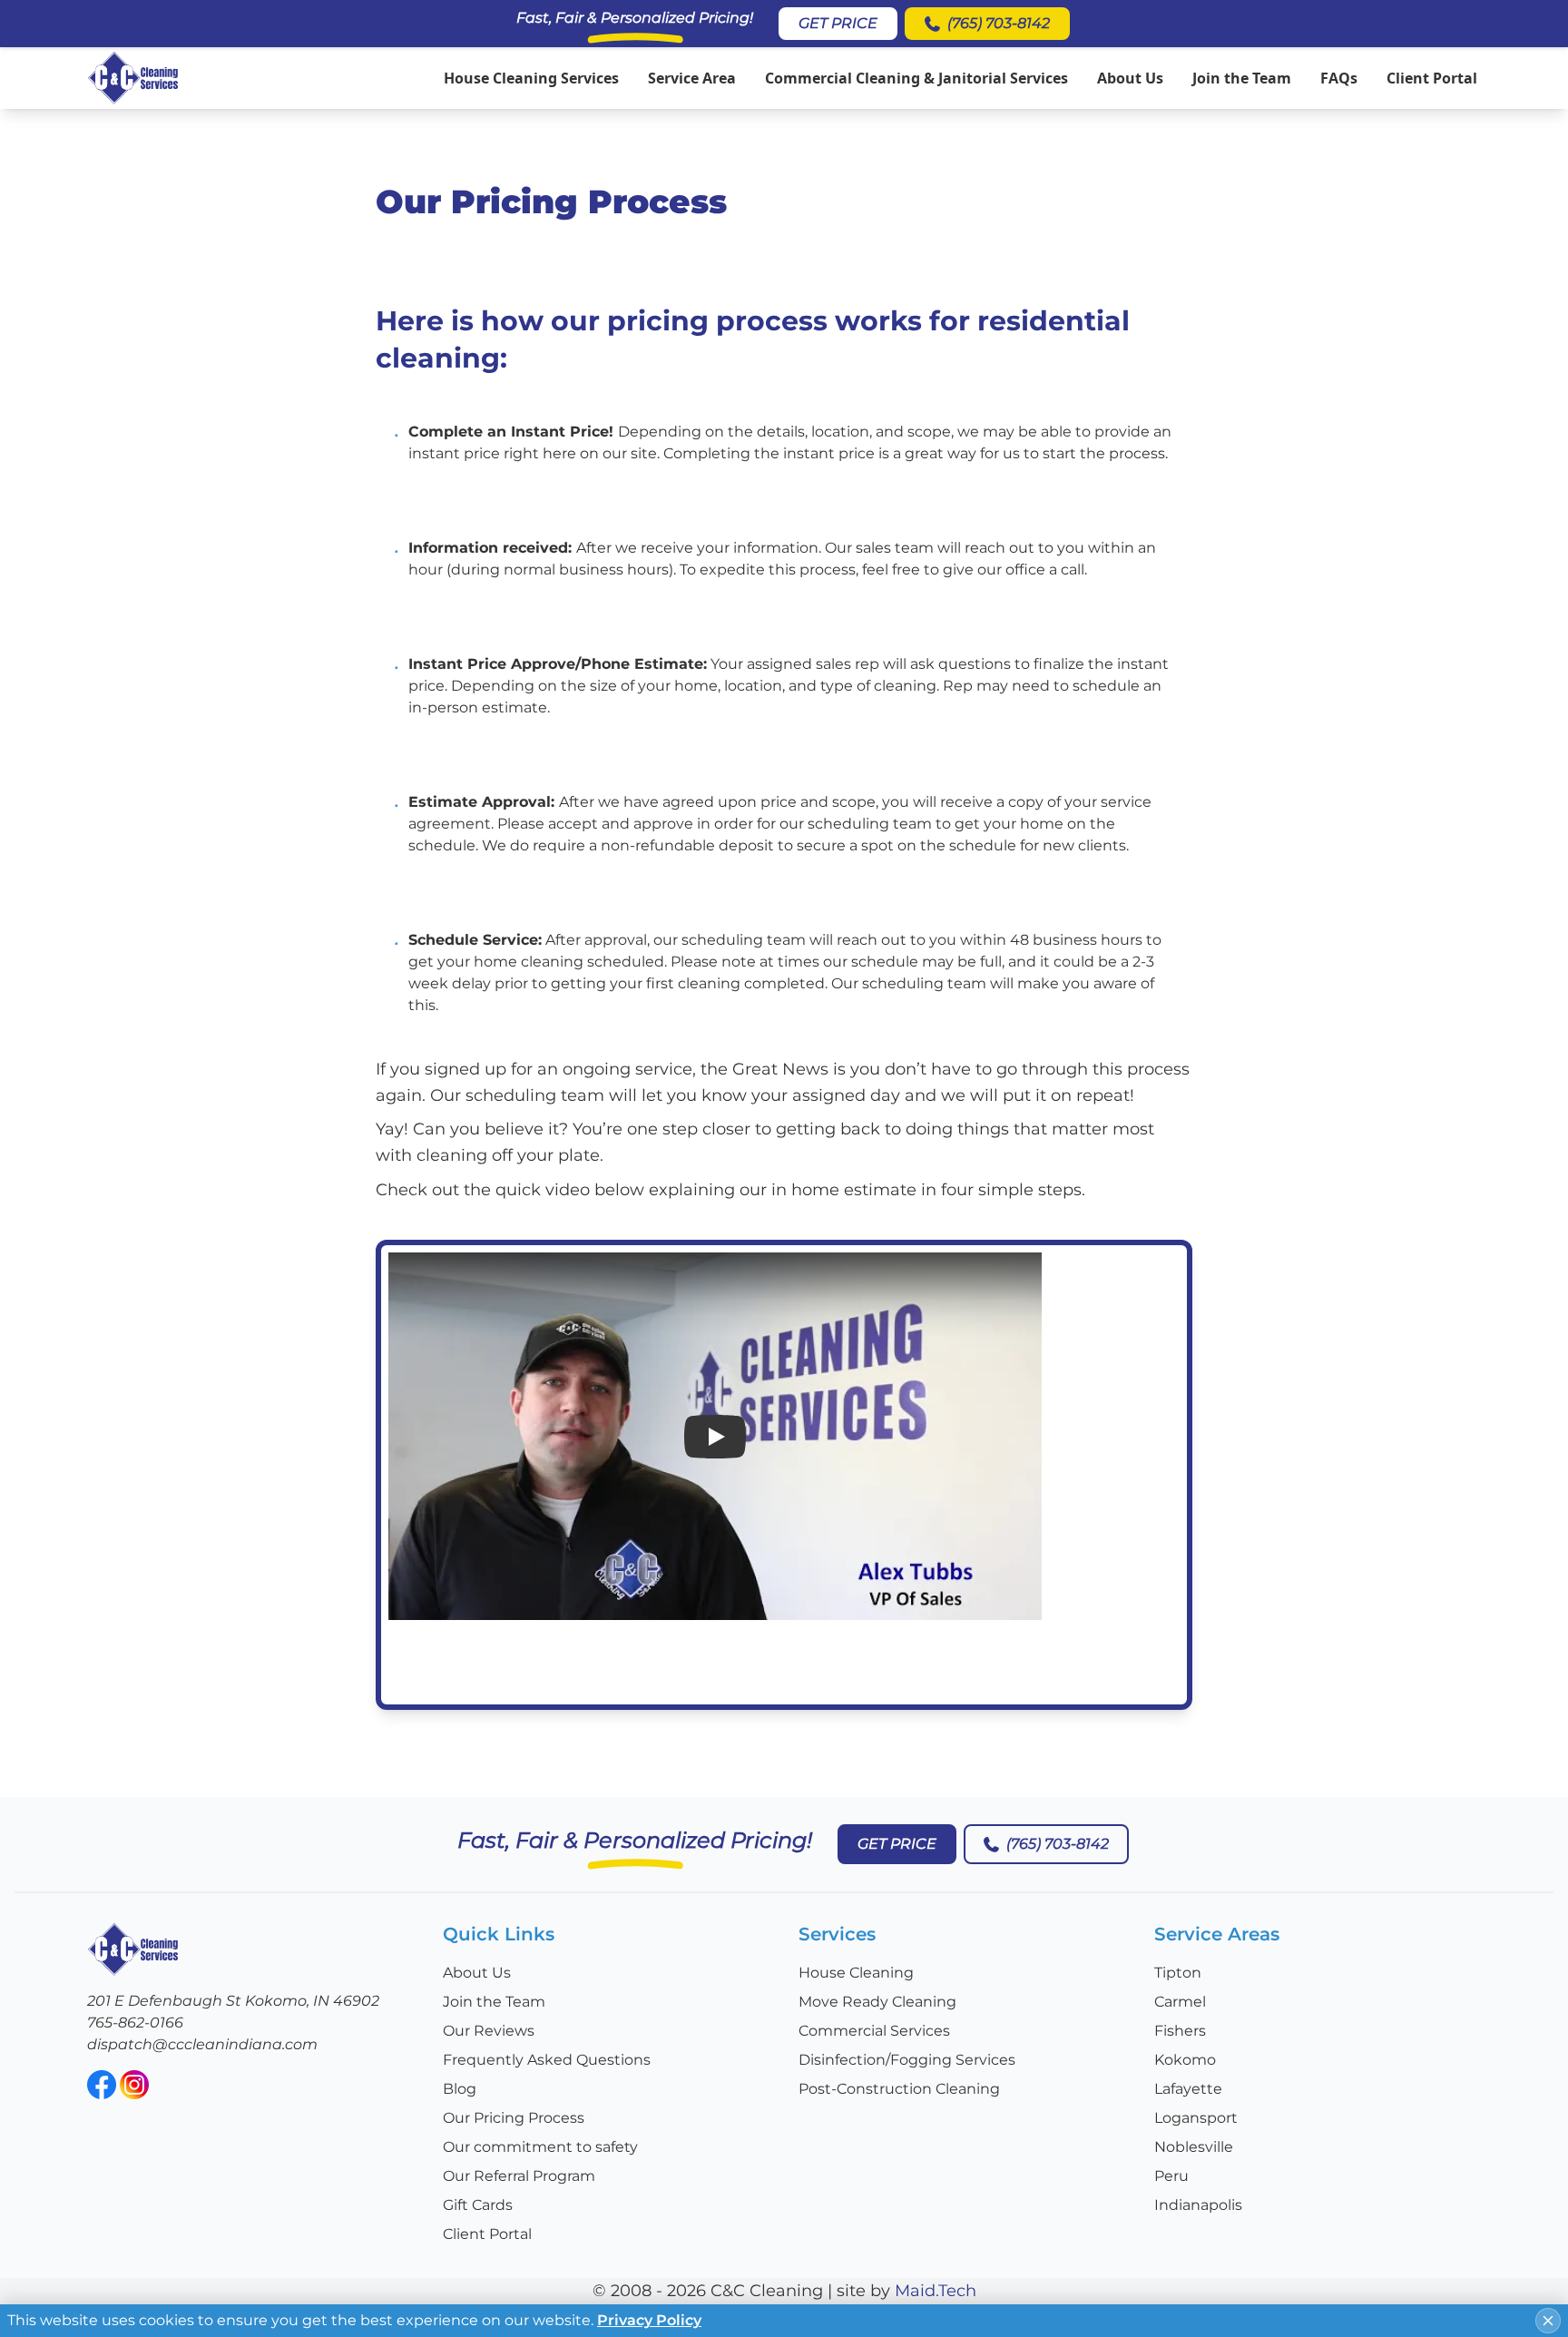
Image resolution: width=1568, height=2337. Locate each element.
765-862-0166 (135, 2023)
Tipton (1178, 1973)
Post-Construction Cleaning (899, 2089)
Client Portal (1432, 78)
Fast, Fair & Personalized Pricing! (635, 18)
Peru (1171, 2176)
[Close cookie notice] (1548, 2321)
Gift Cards (478, 2205)
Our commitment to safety (540, 2147)
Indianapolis (1198, 2205)
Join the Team (1242, 78)
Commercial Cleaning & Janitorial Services (916, 78)
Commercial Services (874, 2031)
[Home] (133, 78)
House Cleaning (856, 1973)
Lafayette (1188, 2089)
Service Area (692, 78)
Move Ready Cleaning (877, 2002)
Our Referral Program (519, 2176)
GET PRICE (838, 23)
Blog (460, 2089)
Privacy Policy (649, 2320)
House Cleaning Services (531, 78)
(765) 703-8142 (999, 23)
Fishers (1180, 2031)
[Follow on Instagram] (134, 2085)
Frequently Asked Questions (547, 2060)
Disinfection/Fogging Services (907, 2060)
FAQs (1339, 78)
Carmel (1180, 2002)
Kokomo (1185, 2060)
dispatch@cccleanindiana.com (202, 2044)
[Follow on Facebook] (102, 2085)
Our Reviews (489, 2031)
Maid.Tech (936, 2291)
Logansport (1196, 2118)
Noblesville (1194, 2147)
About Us (1130, 78)
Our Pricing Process (514, 2118)
